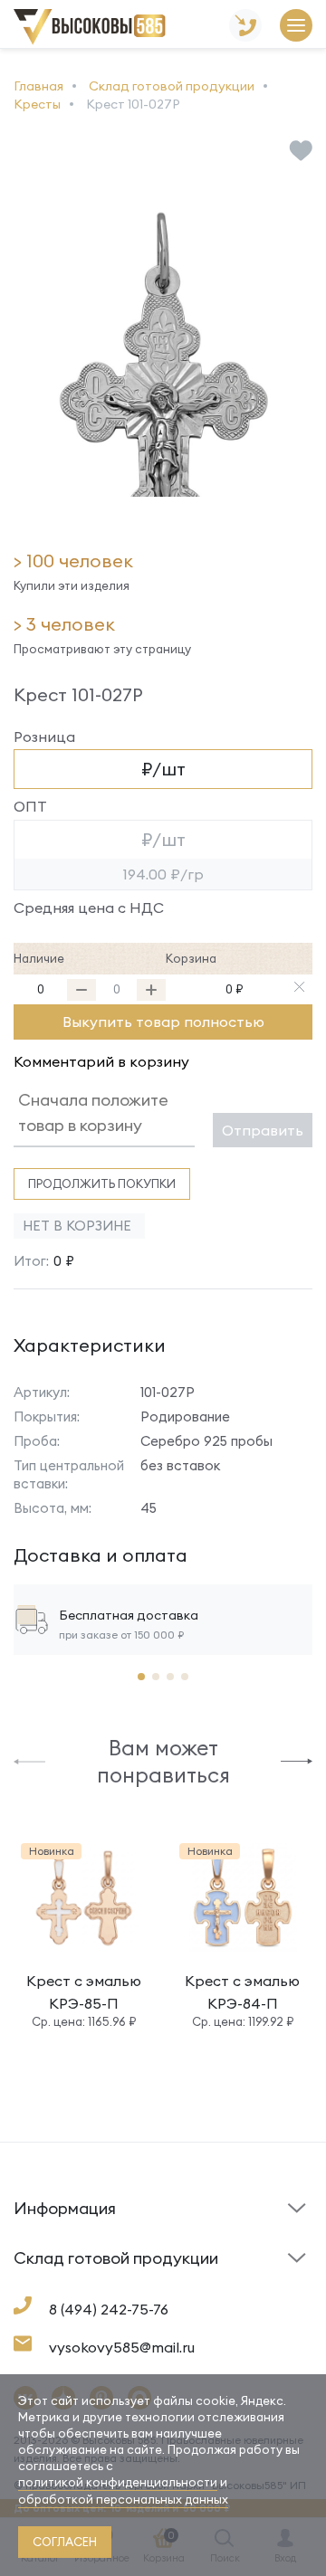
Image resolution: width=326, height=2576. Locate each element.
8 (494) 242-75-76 (109, 2309)
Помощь (196, 2238)
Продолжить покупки (102, 1183)
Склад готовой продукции (63, 2220)
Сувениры (201, 2287)
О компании (50, 2283)
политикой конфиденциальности (118, 2482)
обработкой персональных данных (123, 2499)
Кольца (37, 2287)
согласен (65, 2542)
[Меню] (296, 27)
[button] (29, 1760)
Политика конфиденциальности (228, 2274)
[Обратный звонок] (245, 27)
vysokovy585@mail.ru (122, 2347)
